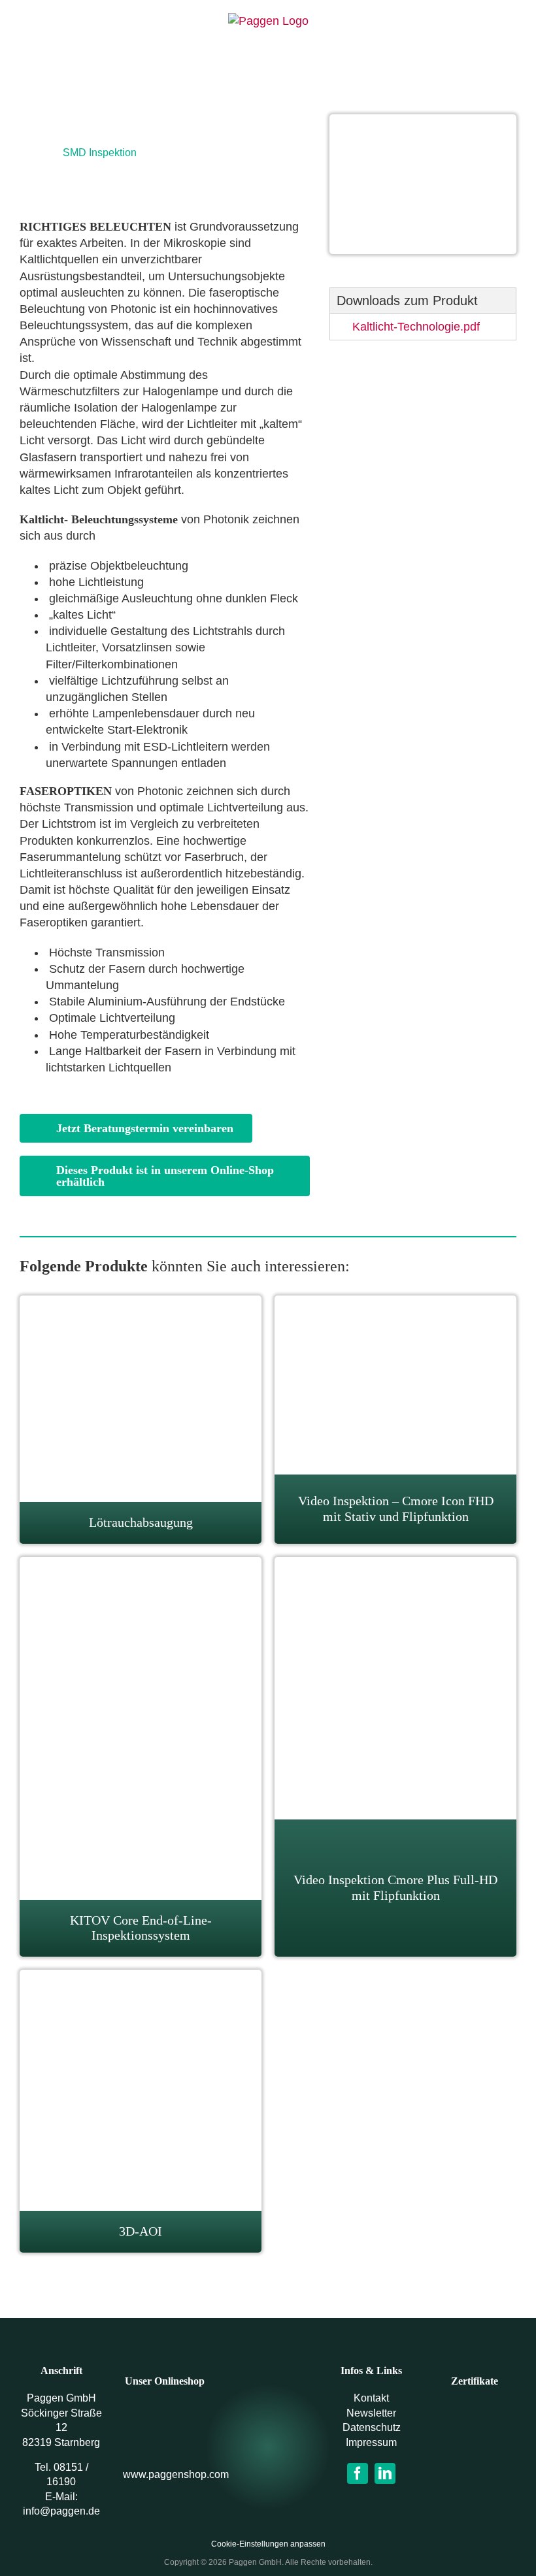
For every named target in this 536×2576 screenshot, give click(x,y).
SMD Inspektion (100, 153)
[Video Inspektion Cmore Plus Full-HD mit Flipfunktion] (395, 1565)
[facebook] (358, 2473)
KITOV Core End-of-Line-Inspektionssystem (141, 1928)
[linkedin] (385, 2473)
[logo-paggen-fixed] (268, 2436)
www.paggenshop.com (176, 2474)
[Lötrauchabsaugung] (141, 1303)
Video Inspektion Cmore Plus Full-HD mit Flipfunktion (395, 1887)
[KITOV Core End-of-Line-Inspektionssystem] (141, 1565)
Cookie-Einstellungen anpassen (268, 2544)
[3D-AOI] (141, 1978)
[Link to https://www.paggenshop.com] (165, 2426)
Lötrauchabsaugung (141, 1522)
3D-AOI (141, 2231)
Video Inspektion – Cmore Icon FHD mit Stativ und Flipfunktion (396, 1508)
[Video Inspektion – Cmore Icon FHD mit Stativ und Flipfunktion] (395, 1303)
